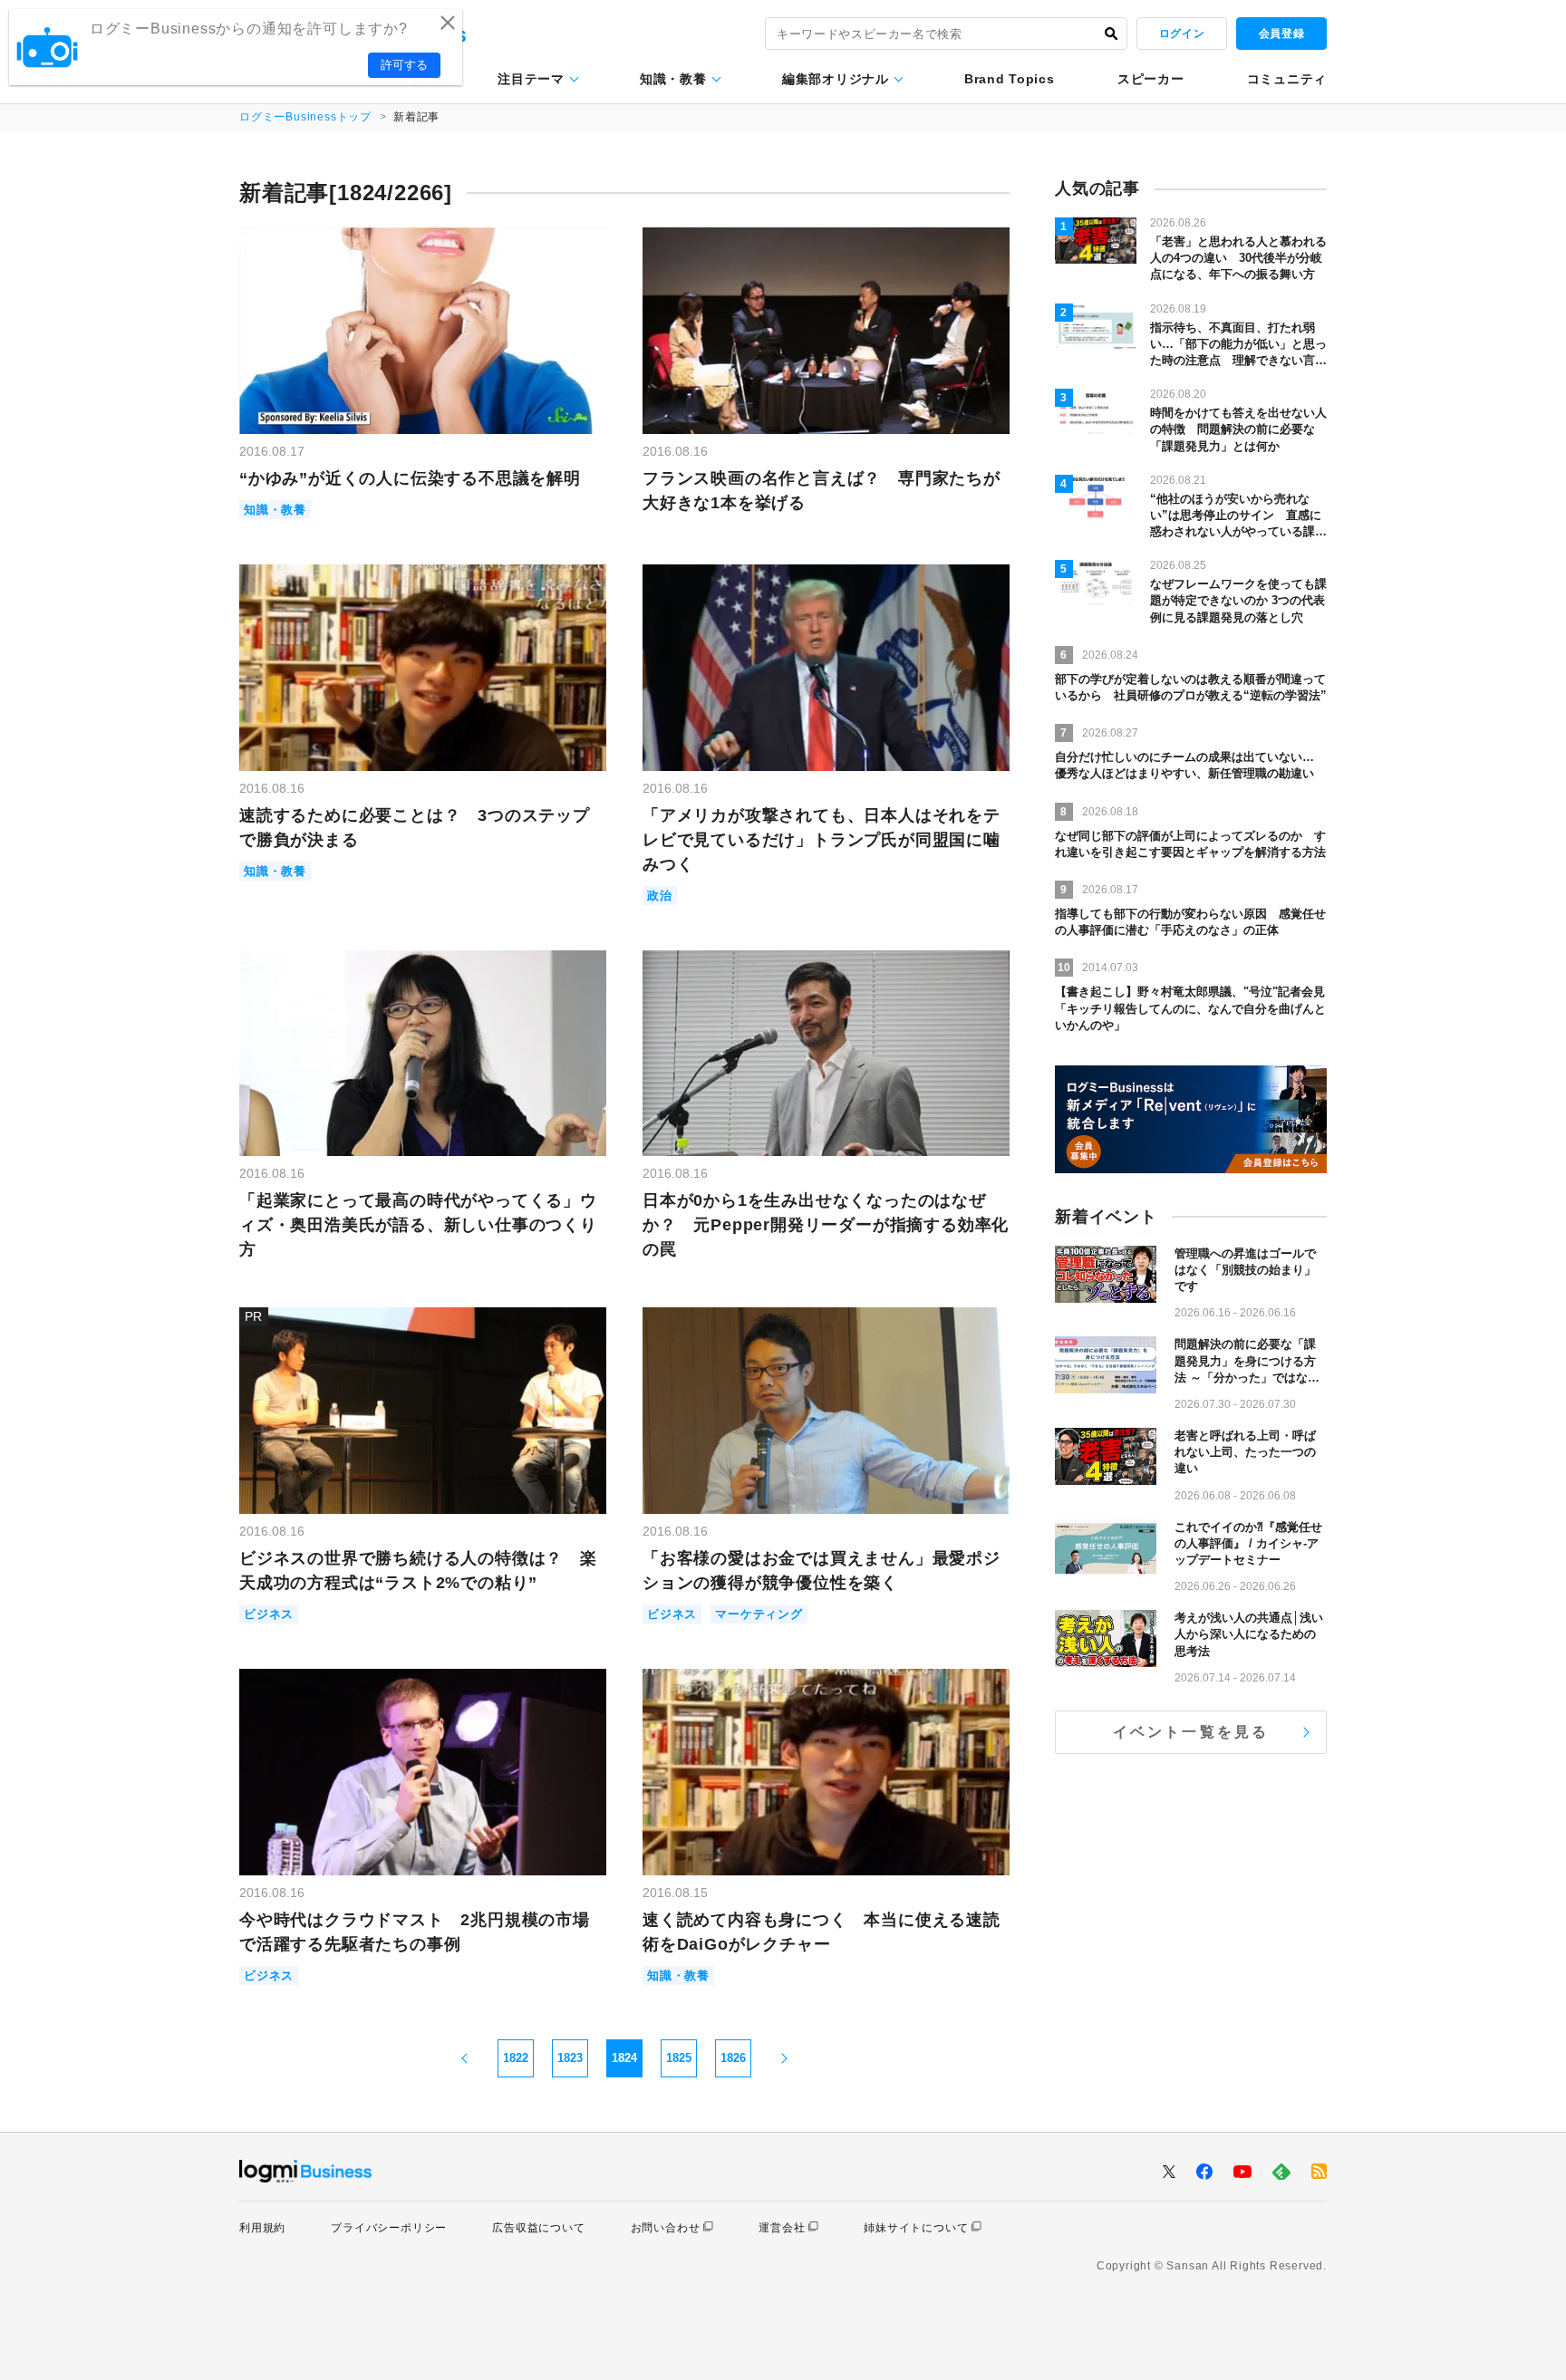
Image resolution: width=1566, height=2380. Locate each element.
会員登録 (1281, 34)
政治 (660, 896)
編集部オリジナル (836, 79)
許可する (404, 65)
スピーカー (1151, 79)
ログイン (1182, 34)
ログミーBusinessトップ (305, 117)
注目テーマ (531, 79)
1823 (570, 2058)
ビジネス (269, 1614)
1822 (516, 2058)
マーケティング (759, 1614)
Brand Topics (1009, 79)
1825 (679, 2058)
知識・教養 (673, 79)
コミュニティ (1287, 79)
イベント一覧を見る (1191, 1732)
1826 (733, 2058)
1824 (624, 2058)
